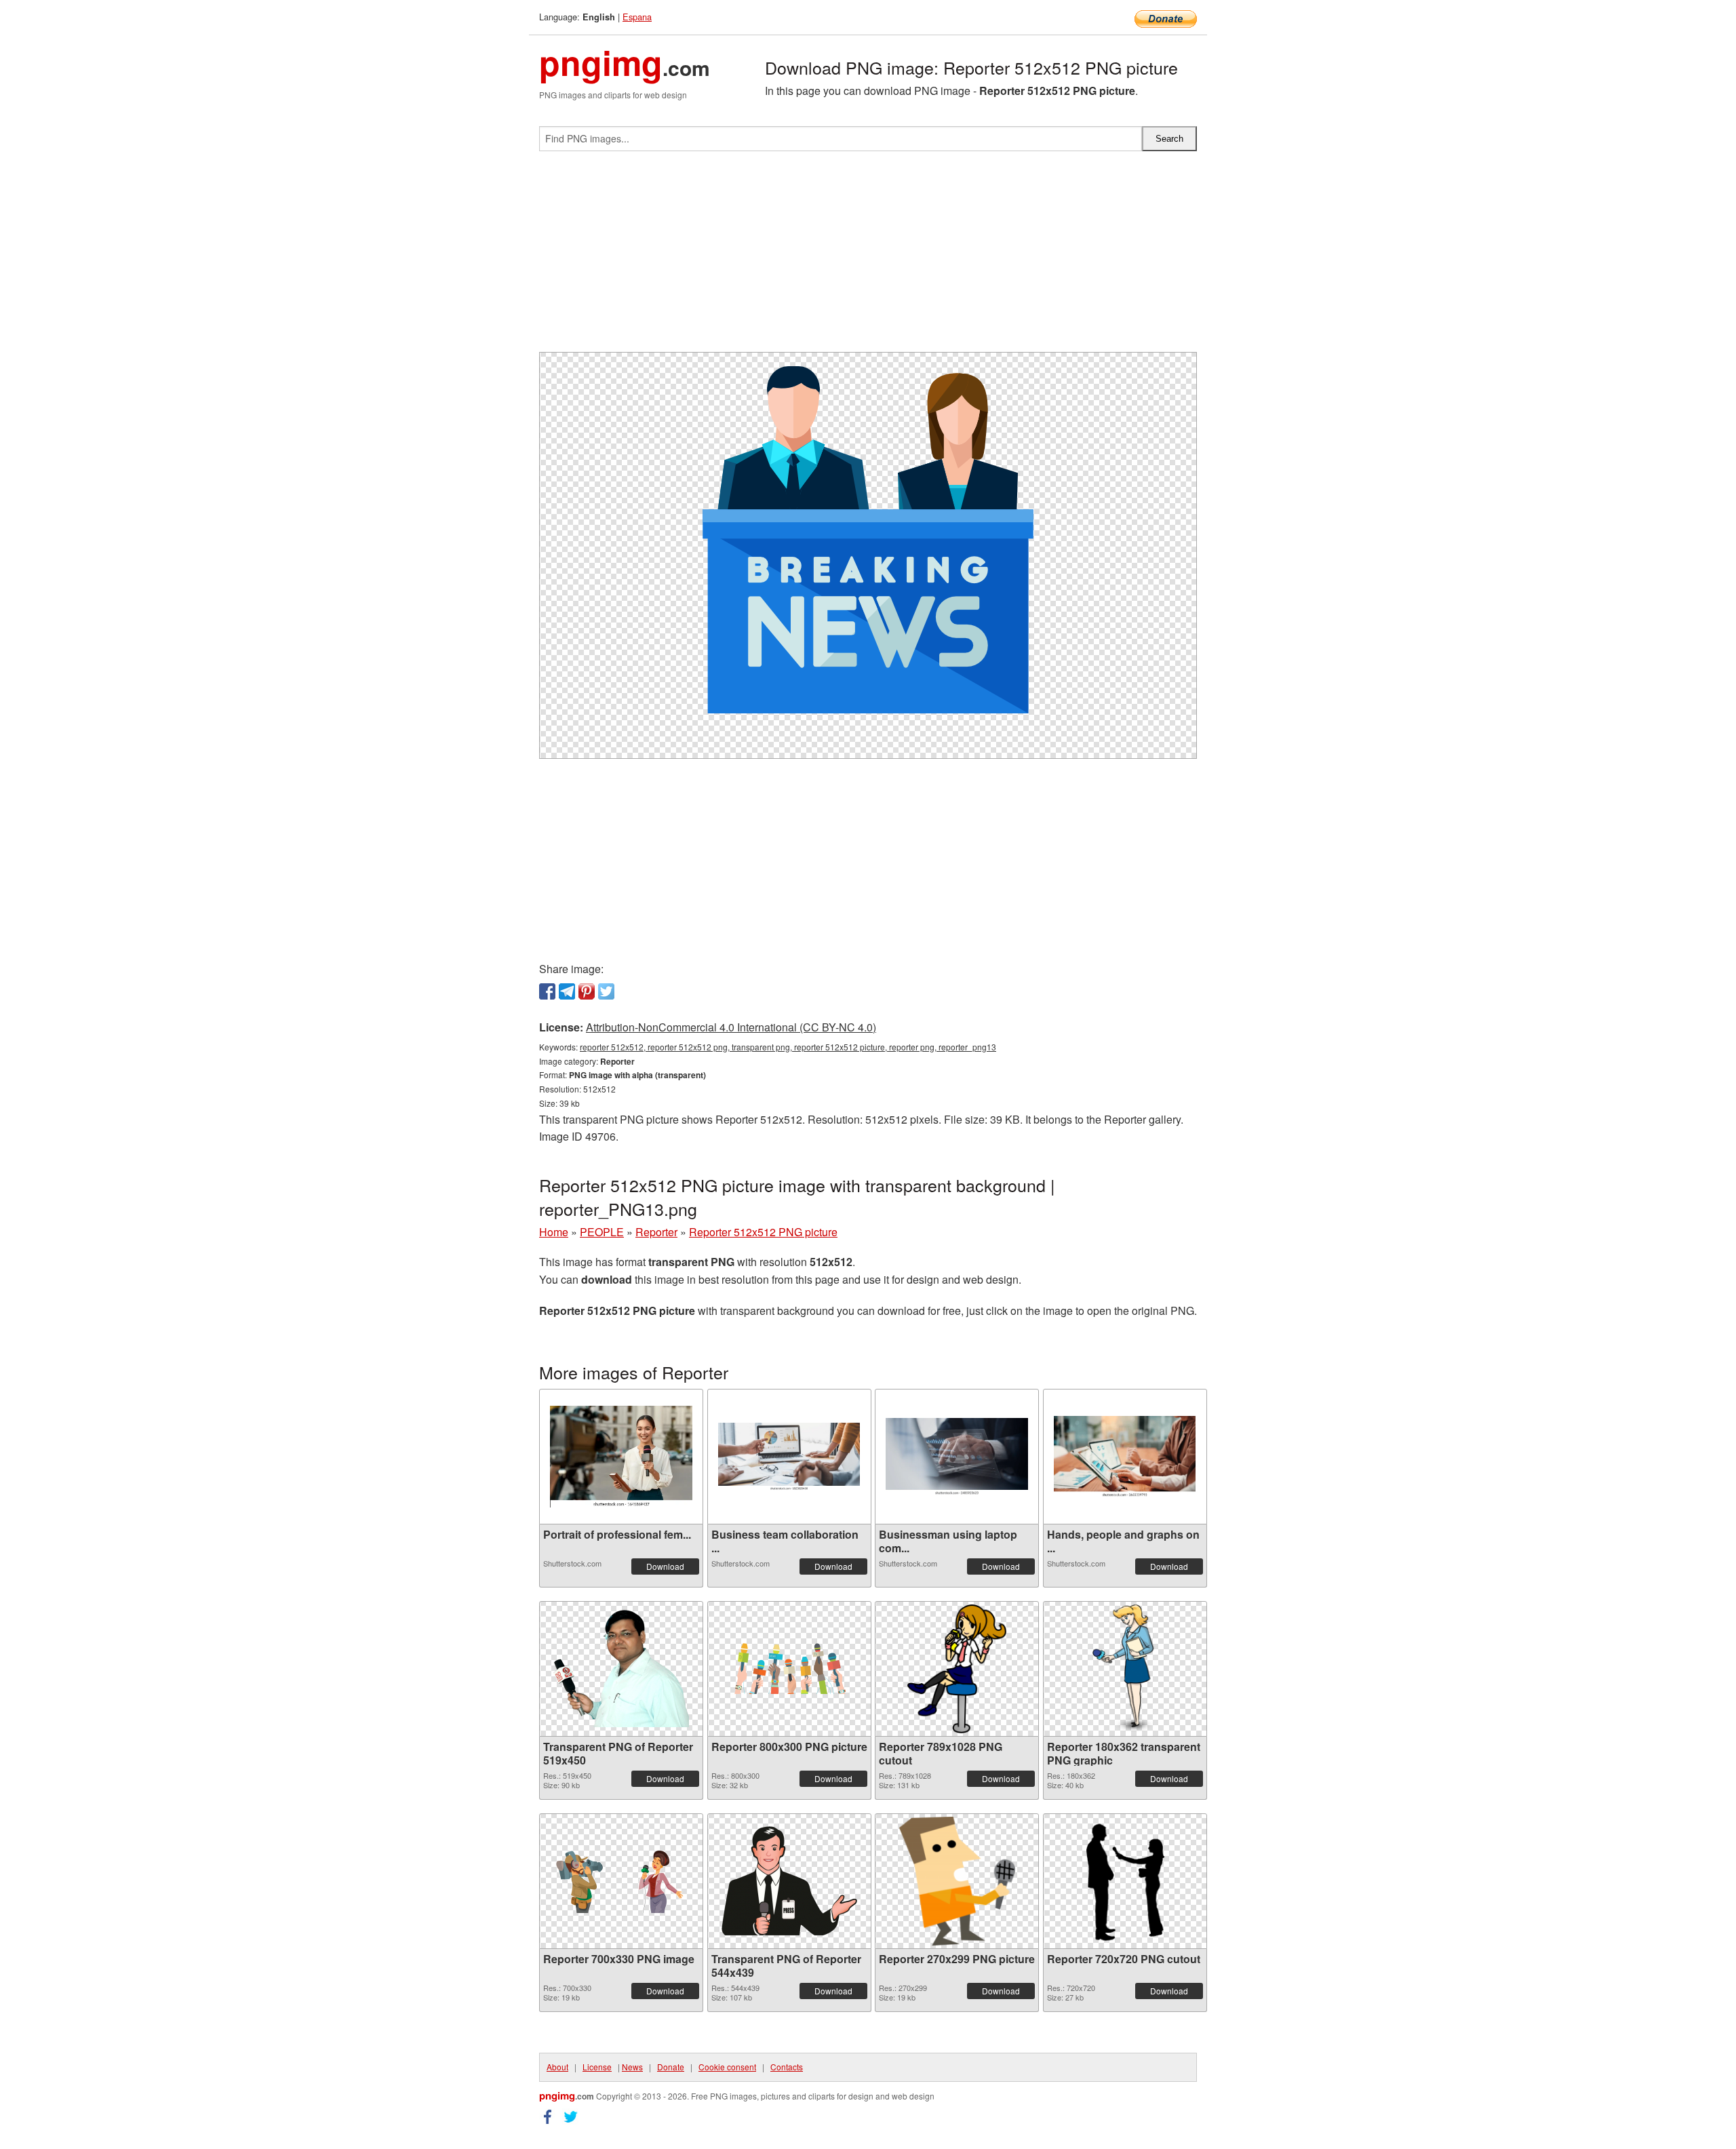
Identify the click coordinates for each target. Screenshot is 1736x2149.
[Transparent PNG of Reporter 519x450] (621, 1669)
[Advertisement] (868, 257)
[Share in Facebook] (547, 991)
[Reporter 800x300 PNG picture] (789, 1669)
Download (665, 1566)
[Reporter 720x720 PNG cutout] (1125, 1881)
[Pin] (587, 991)
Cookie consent (727, 2067)
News (632, 2067)
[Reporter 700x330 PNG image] (621, 1881)
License (597, 2067)
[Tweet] (606, 991)
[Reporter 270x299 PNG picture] (957, 1881)
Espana (637, 17)
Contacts (787, 2067)
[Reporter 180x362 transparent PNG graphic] (1124, 1669)
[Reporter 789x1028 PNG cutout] (956, 1669)
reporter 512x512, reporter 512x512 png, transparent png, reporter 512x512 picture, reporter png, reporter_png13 (788, 1047)
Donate (671, 2067)
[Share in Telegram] (567, 991)
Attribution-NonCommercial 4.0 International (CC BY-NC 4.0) (731, 1027)
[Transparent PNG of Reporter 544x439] (789, 1881)
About (557, 2067)
